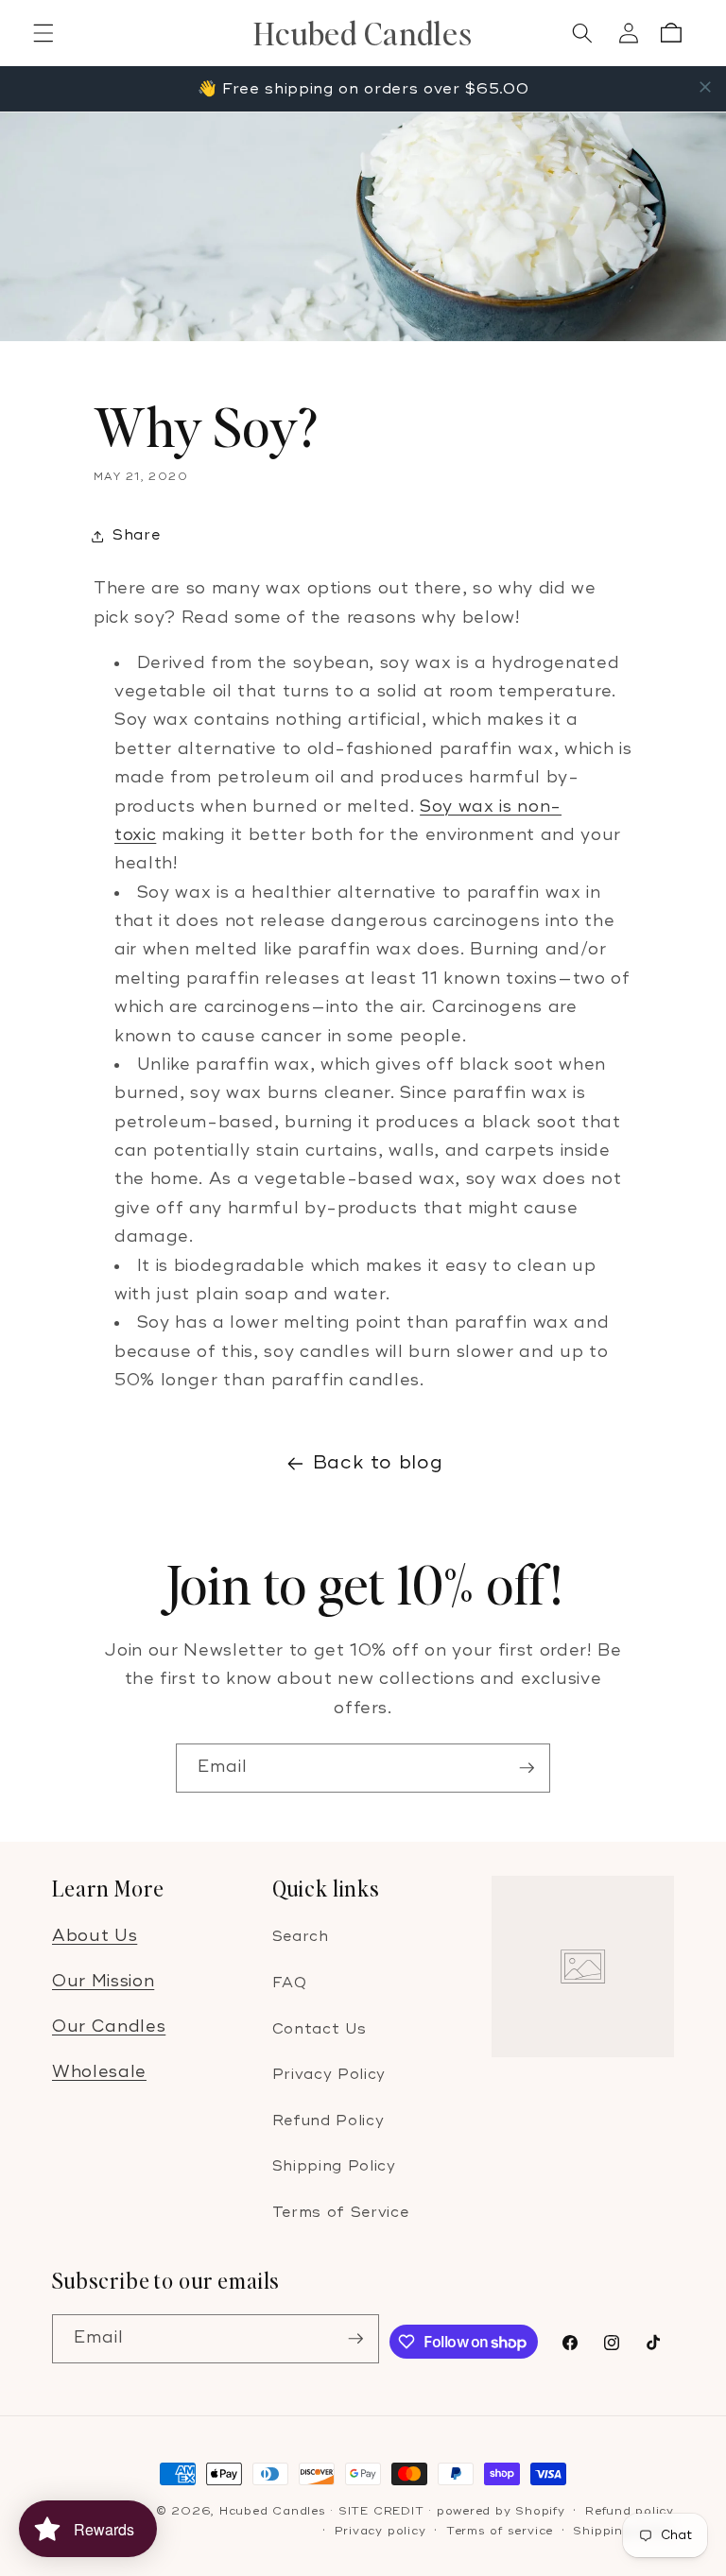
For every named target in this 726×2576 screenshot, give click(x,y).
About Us (95, 1936)
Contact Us (320, 2029)
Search (301, 1937)
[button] (43, 33)
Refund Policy (328, 2121)
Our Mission (103, 1981)
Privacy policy (380, 2531)
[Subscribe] (527, 1768)
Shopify (540, 2511)
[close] (705, 87)
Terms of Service (341, 2213)
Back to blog (378, 1463)
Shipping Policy (334, 2166)
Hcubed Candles (273, 2511)
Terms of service (500, 2531)
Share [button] (136, 535)
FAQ (290, 1983)
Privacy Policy (329, 2075)
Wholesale (99, 2072)
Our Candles (109, 2026)
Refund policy (630, 2511)
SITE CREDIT (381, 2511)
